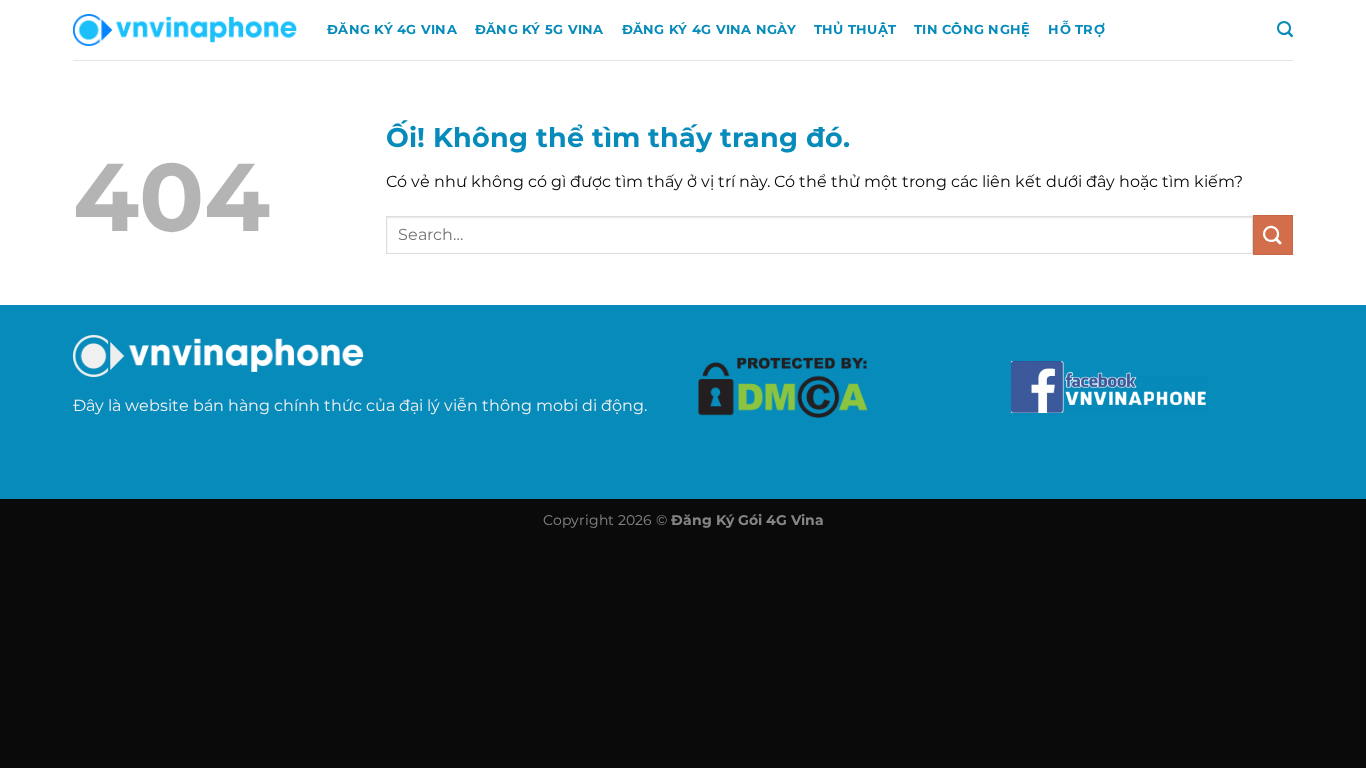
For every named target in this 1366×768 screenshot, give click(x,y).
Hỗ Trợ (1076, 29)
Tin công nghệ (972, 29)
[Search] (1285, 29)
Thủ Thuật (855, 29)
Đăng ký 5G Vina (539, 29)
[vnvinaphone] (185, 30)
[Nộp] (1273, 234)
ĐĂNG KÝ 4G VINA (392, 29)
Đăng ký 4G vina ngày (709, 29)
